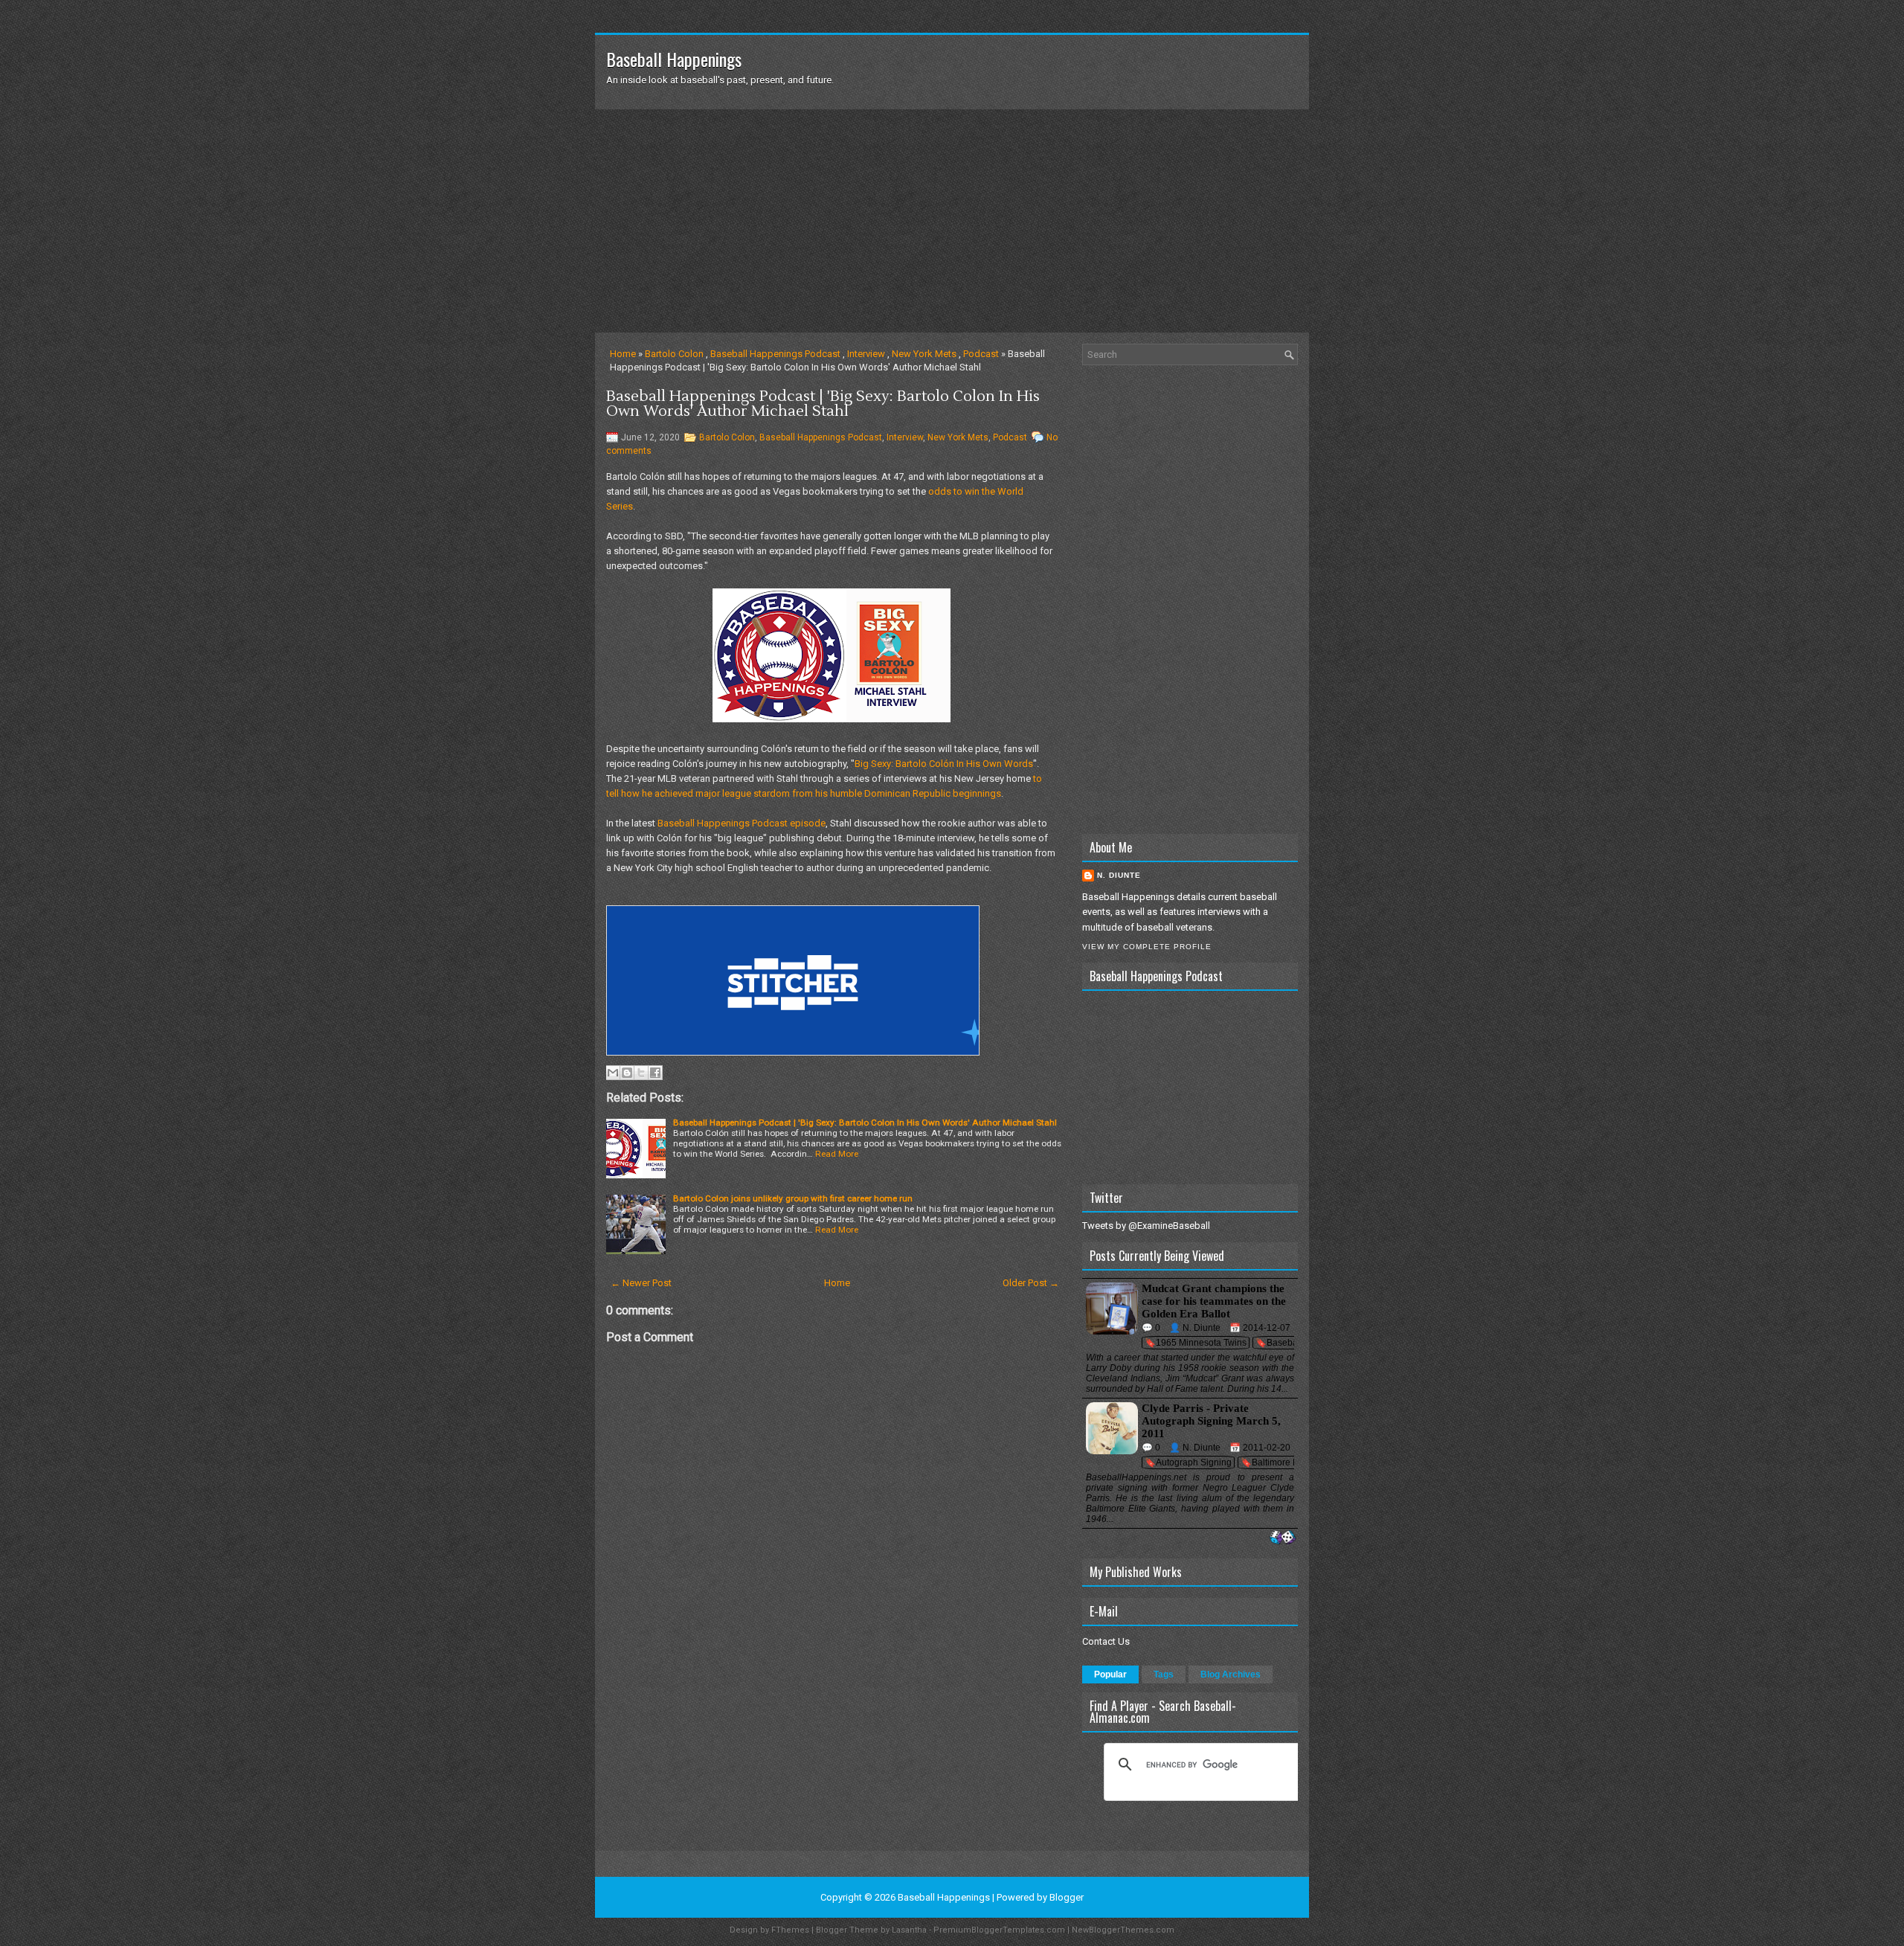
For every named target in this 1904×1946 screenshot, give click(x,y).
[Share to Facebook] (655, 1073)
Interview (866, 354)
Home (623, 354)
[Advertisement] (952, 221)
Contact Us (1106, 1641)
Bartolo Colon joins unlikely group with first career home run (793, 1198)
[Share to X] (641, 1073)
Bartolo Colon (674, 354)
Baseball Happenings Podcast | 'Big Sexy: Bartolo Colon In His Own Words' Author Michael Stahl (823, 404)
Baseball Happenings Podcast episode (742, 823)
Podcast (981, 354)
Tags (1164, 1674)
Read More (837, 1154)
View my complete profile (1147, 947)
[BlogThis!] (627, 1073)
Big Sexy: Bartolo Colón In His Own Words (944, 764)
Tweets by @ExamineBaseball (1146, 1226)
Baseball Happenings (674, 59)
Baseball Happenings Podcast (775, 354)
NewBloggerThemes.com (1123, 1930)
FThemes (790, 1930)
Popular (1110, 1674)
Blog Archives (1231, 1674)
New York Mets (924, 354)
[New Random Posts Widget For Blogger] (1283, 1538)
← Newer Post (641, 1283)
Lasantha (909, 1930)
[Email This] (613, 1073)
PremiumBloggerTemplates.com (999, 1930)
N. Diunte (1119, 875)
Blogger (1067, 1897)
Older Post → (1031, 1283)
